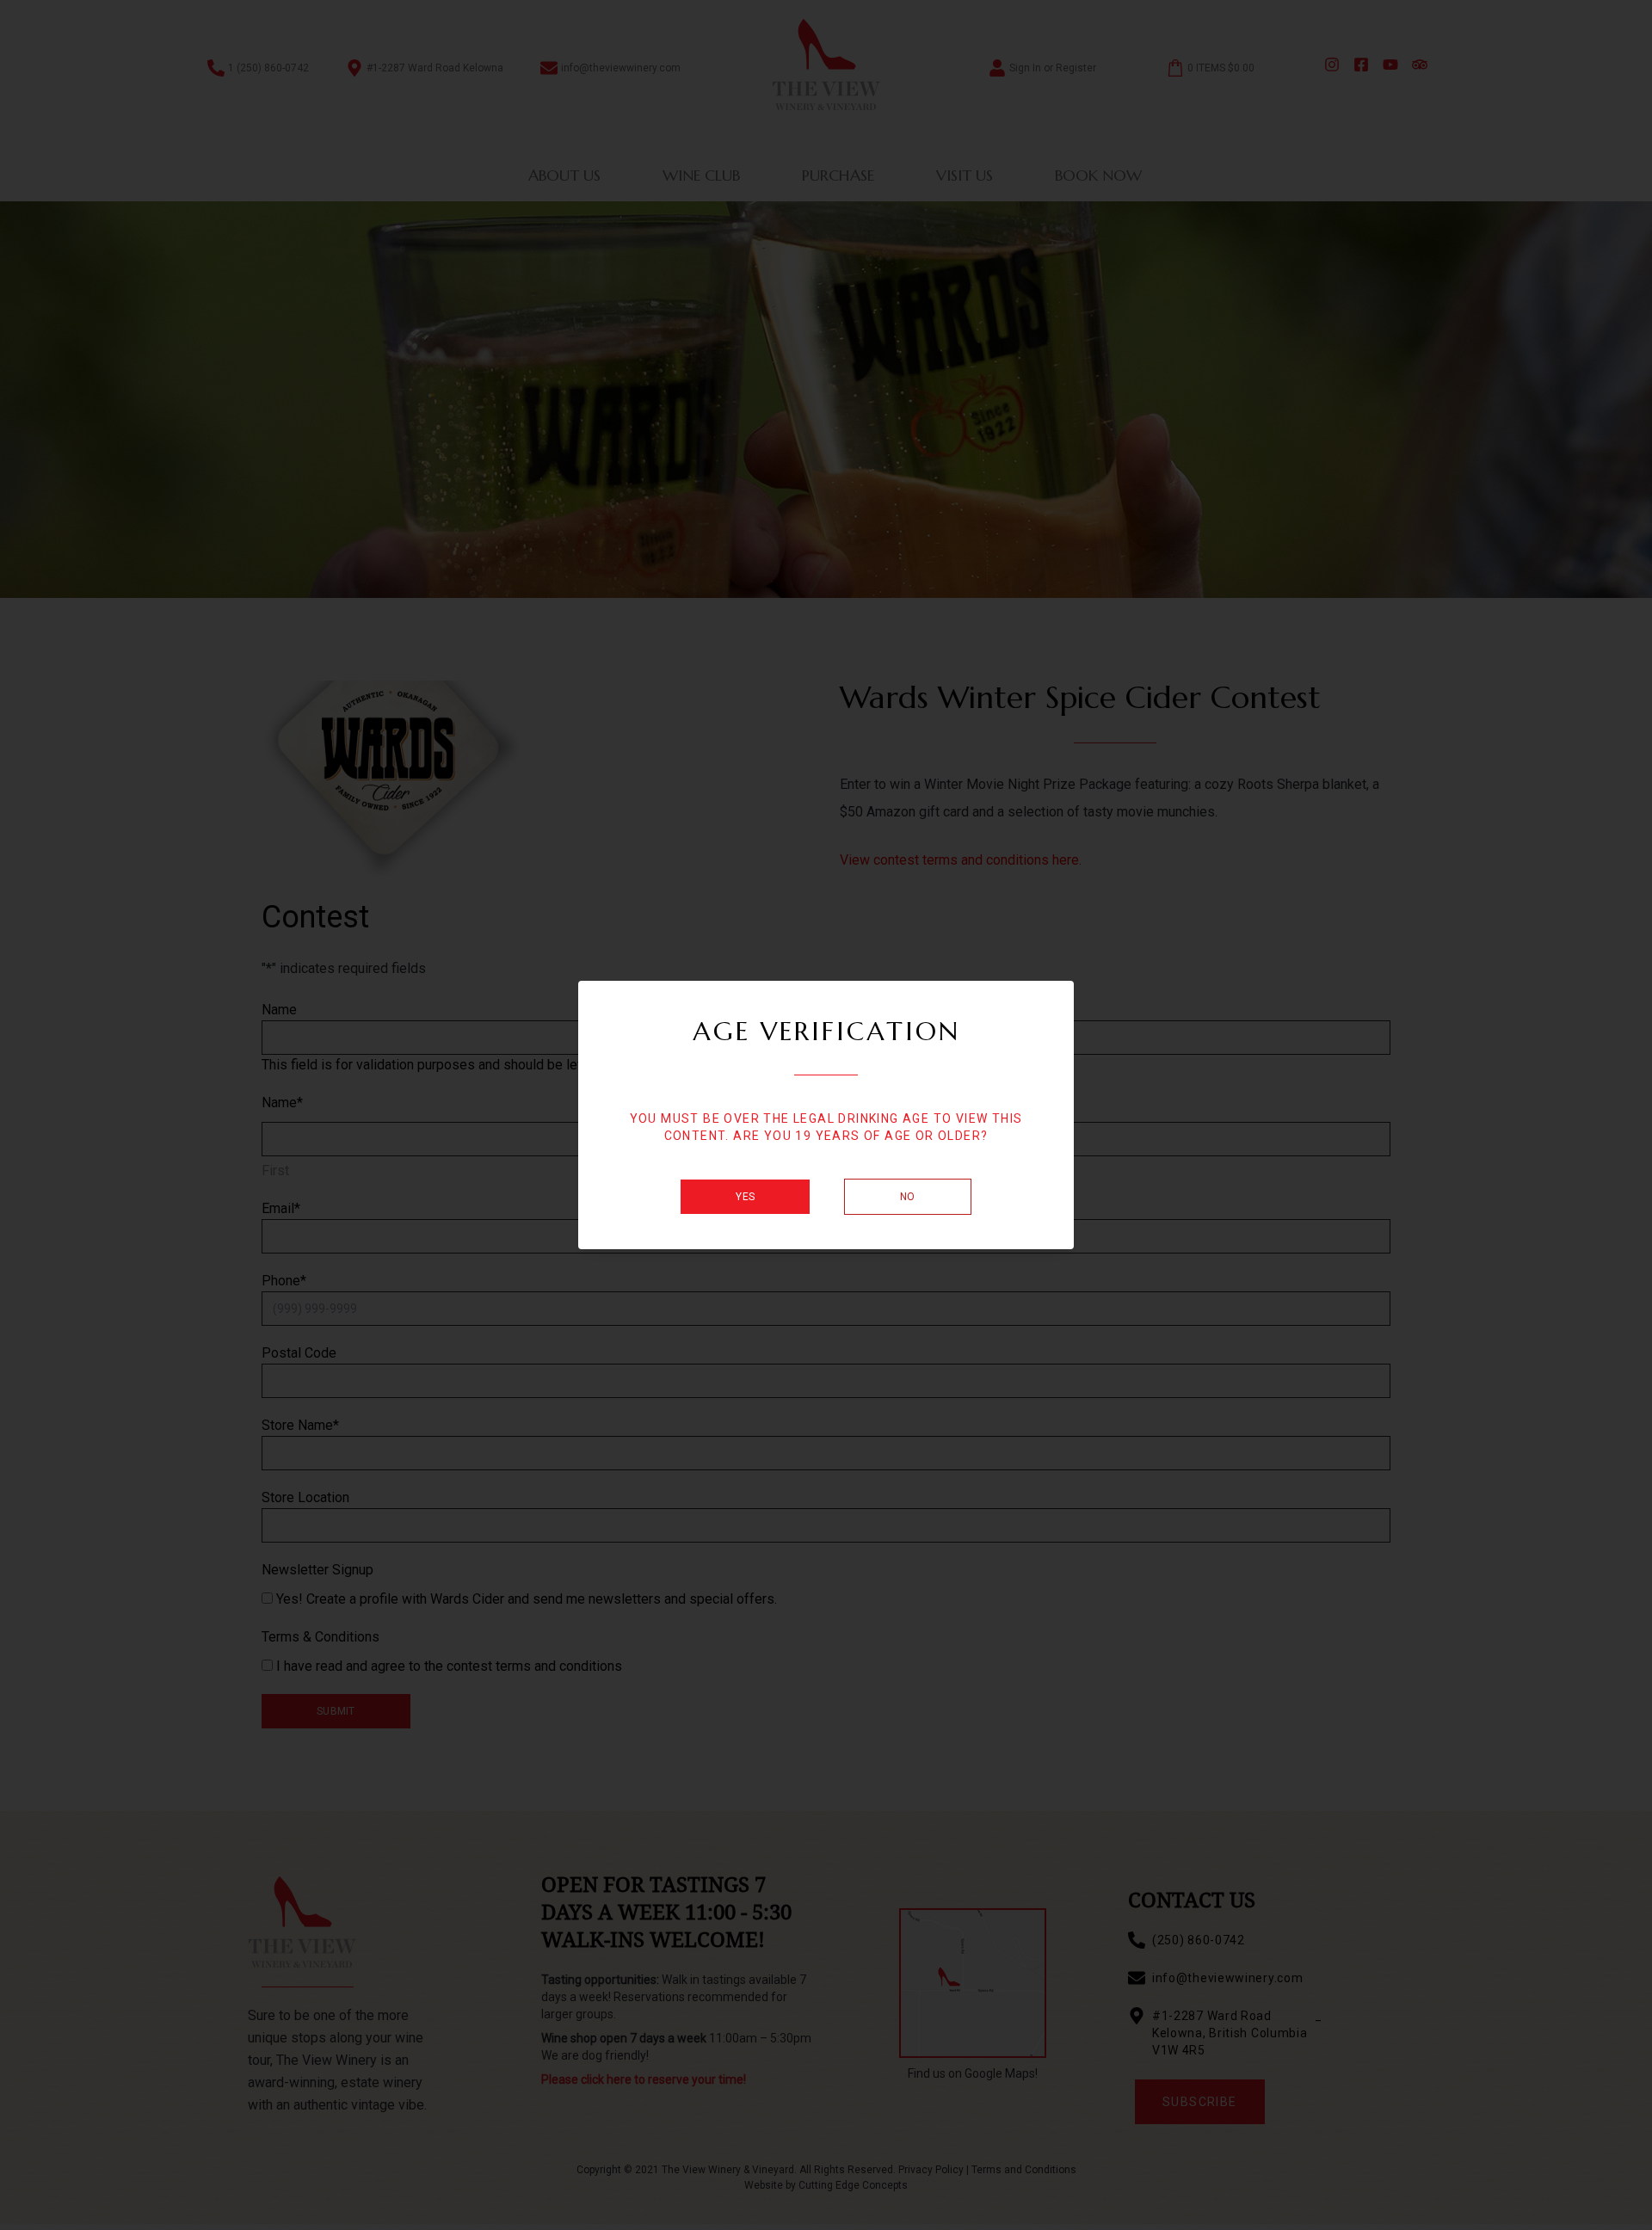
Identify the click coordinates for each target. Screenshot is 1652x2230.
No (908, 1197)
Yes (745, 1197)
